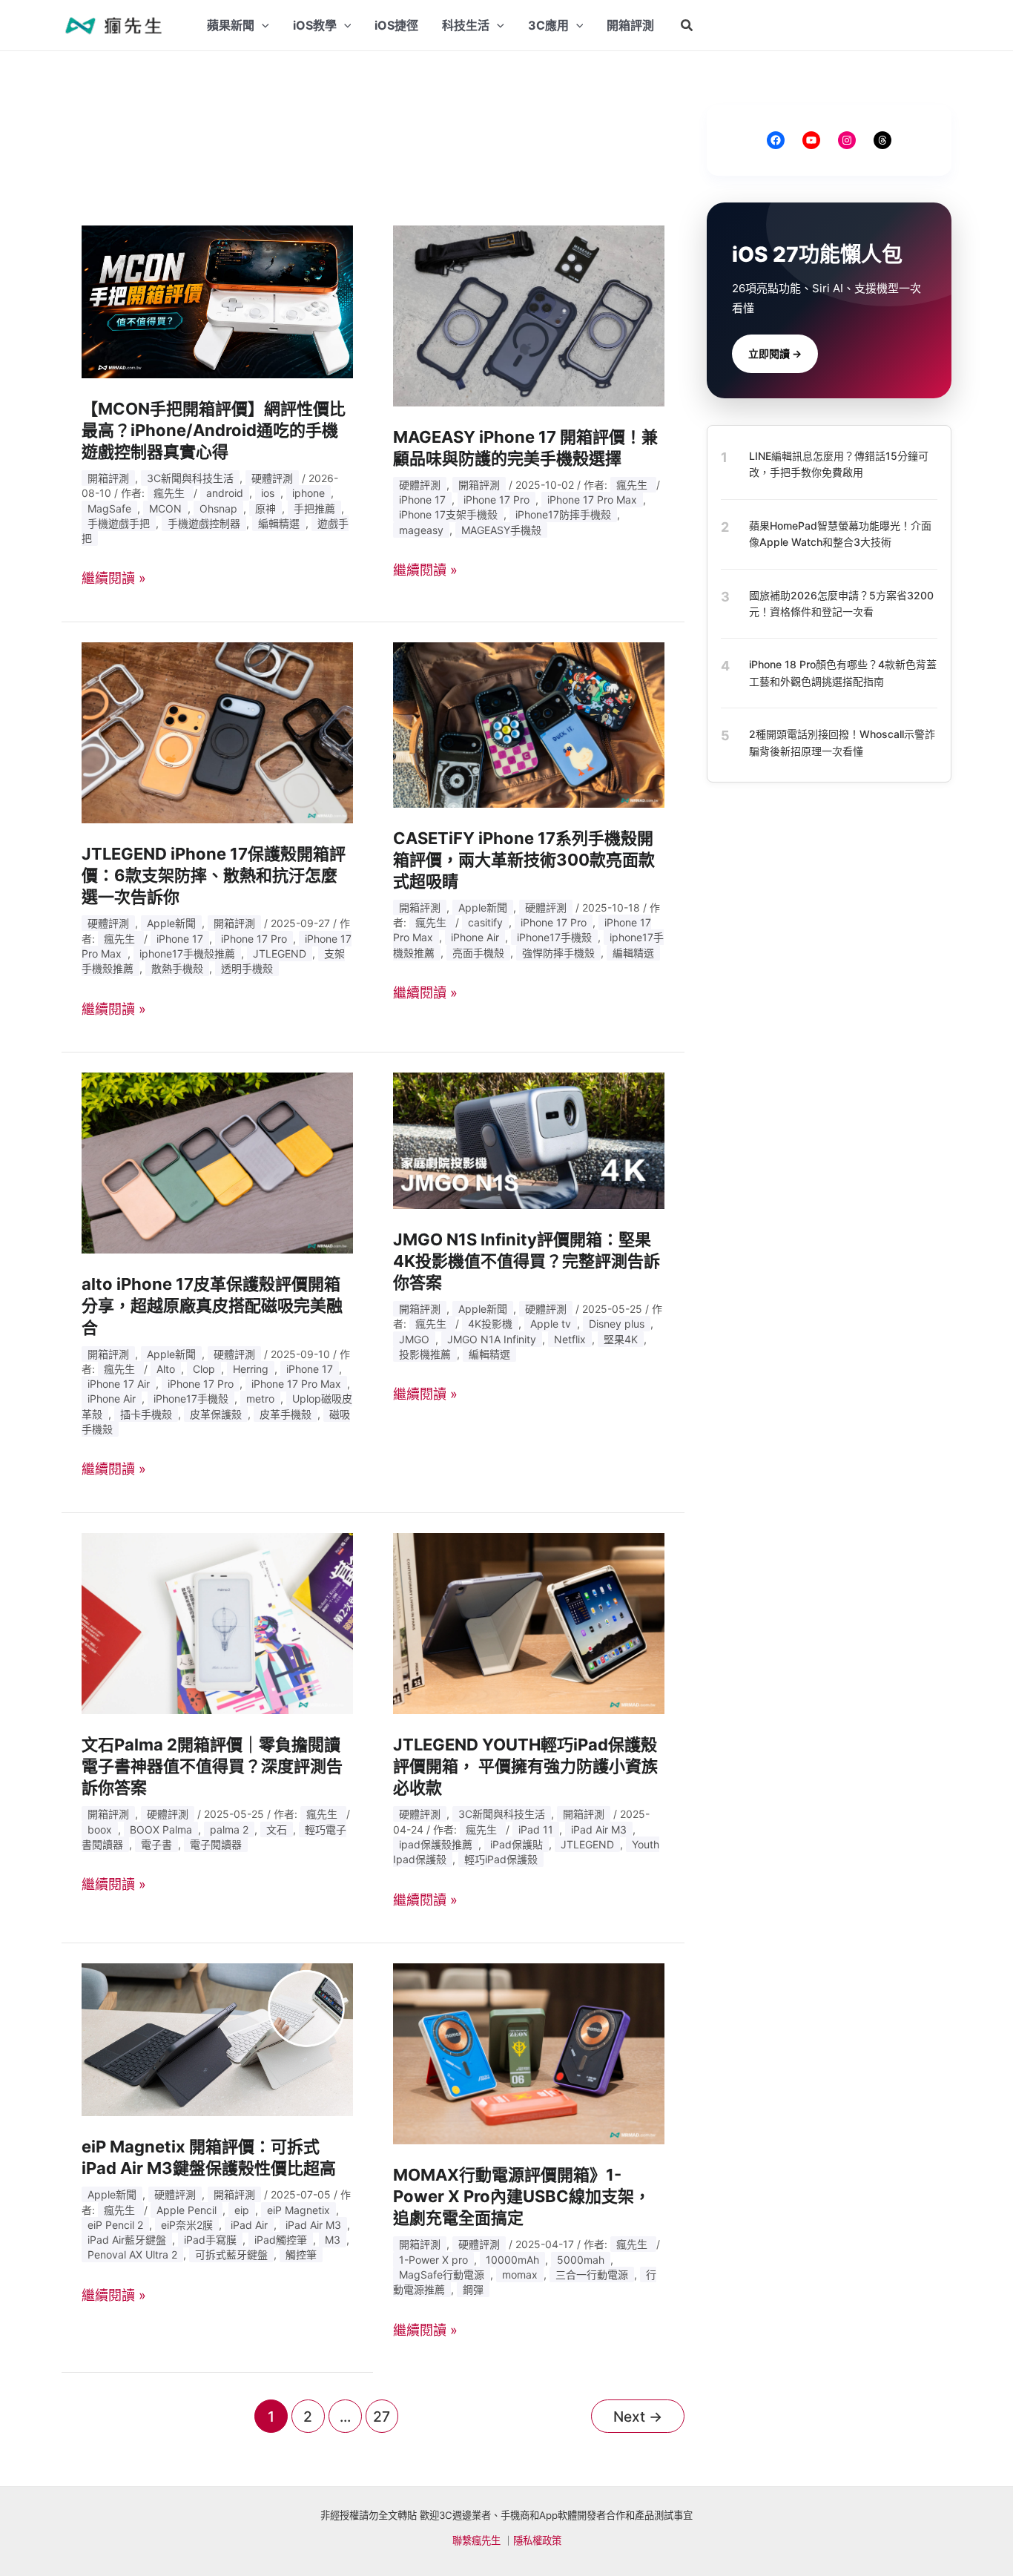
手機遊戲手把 (119, 523)
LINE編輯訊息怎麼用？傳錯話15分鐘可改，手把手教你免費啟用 (839, 464)
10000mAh (512, 2260)
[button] (687, 26)
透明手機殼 (247, 968)
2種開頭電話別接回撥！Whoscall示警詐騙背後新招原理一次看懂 (842, 742)
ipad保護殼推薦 (436, 1844)
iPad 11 (536, 1829)
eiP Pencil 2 (115, 2225)
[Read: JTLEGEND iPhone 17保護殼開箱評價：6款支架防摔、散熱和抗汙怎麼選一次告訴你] (217, 732)
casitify (485, 922)
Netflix (570, 1339)
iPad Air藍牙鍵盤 (127, 2240)
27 (382, 2417)
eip (242, 2210)
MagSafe (109, 508)
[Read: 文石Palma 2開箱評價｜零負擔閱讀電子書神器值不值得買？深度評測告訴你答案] (217, 1623)
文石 (277, 1829)
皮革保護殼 (216, 1414)
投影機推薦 (425, 1354)
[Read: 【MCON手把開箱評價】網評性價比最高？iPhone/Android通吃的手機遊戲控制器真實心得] (217, 301)
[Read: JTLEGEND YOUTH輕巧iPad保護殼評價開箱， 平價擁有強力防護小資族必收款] (529, 1623)
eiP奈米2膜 (187, 2225)
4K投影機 (490, 1324)
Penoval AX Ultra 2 (132, 2254)
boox (100, 1829)
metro (260, 1399)
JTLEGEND (280, 953)
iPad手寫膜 (210, 2240)
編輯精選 (279, 523)
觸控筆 (301, 2254)
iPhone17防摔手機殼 (563, 514)
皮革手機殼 (286, 1414)
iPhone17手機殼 (554, 937)
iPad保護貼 (517, 1844)
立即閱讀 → (775, 353)
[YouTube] (811, 140)
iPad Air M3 (599, 1829)
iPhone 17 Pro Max (592, 500)
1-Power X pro (433, 2260)
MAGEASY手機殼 (501, 530)
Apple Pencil (187, 2210)
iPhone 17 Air (119, 1384)
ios (268, 493)
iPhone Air (475, 937)
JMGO (414, 1339)
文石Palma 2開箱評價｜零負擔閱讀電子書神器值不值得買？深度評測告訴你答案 (212, 1766)
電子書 (156, 1844)
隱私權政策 (537, 2540)
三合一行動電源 (592, 2274)
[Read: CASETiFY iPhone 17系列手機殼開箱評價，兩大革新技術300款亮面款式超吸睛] (529, 724)
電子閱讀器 (216, 1844)
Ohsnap (218, 508)
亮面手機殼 (478, 953)
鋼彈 (473, 2289)
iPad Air (249, 2225)
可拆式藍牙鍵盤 (231, 2254)
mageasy (421, 530)
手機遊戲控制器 (204, 523)
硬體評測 (272, 478)
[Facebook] (776, 140)
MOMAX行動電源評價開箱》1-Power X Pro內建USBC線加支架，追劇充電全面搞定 (522, 2196)
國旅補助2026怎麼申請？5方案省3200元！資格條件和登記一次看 (841, 603)
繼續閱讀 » (114, 578)
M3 (333, 2240)
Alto (166, 1369)
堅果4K (621, 1339)
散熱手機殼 (177, 968)
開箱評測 (108, 478)
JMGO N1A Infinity (492, 1339)
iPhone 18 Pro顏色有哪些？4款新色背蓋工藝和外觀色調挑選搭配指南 (843, 672)
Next (638, 2417)
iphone (308, 493)
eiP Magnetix (298, 2210)
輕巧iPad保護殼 (501, 1859)
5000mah (581, 2260)
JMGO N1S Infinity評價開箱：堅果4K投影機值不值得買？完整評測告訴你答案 (527, 1261)
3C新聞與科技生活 (190, 478)
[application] (262, 25)
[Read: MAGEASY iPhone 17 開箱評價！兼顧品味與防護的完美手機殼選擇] (529, 315)
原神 (265, 508)
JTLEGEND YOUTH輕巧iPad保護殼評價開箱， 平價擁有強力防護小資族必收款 (525, 1766)
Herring (251, 1369)
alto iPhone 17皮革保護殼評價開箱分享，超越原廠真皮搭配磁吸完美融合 (212, 1305)
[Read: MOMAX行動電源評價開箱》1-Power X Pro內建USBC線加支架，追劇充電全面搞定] (529, 2053)
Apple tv (551, 1324)
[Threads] (882, 140)
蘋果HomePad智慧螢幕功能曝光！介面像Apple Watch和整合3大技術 (840, 534)
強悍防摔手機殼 (558, 953)
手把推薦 (314, 508)
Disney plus (617, 1324)
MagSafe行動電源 (442, 2274)
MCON (165, 508)
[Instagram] (847, 140)
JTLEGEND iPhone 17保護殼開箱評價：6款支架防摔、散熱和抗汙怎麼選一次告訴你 (214, 875)
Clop (204, 1369)
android (225, 493)
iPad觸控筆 (281, 2240)
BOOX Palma (161, 1829)
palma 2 (229, 1829)
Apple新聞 (171, 923)
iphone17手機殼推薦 (187, 953)
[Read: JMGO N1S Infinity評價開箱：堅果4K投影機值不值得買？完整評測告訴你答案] (529, 1140)
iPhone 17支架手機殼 (448, 514)
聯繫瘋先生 (476, 2540)
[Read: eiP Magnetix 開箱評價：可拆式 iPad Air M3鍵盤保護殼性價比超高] (217, 2039)
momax (520, 2274)
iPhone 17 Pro (496, 500)
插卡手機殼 (146, 1414)
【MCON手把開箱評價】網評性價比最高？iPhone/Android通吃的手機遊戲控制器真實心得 (214, 430)
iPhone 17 (422, 500)
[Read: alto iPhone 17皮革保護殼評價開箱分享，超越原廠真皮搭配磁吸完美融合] (217, 1162)
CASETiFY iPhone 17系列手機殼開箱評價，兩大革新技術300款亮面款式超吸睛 (524, 860)
